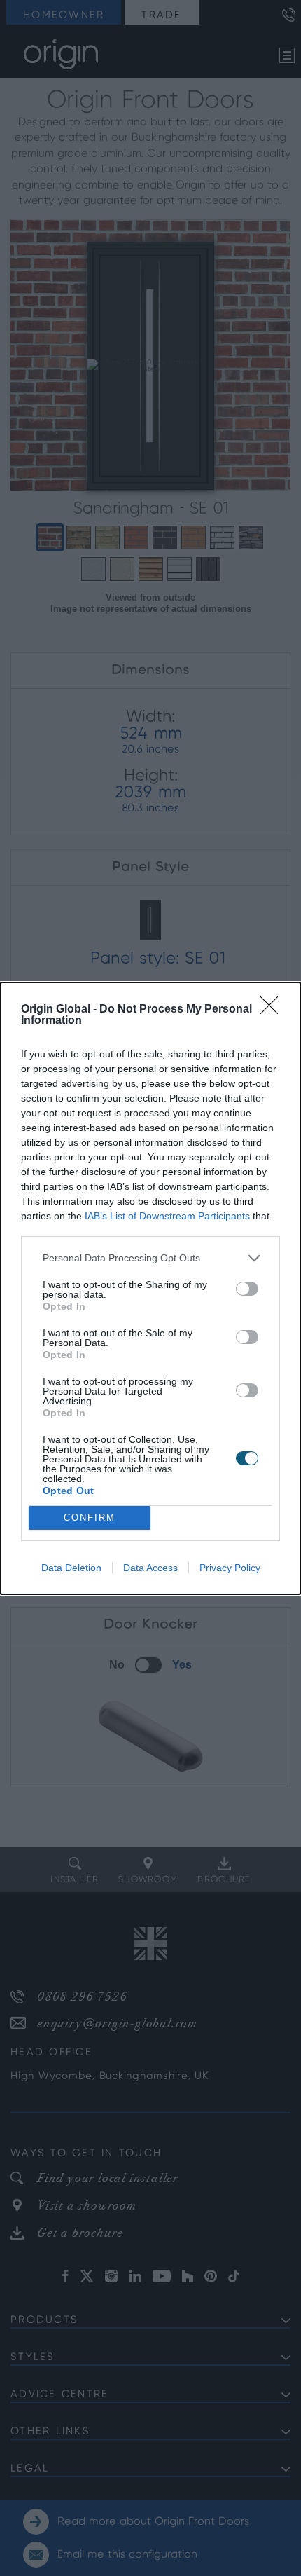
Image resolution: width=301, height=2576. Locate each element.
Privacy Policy (230, 1568)
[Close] (274, 1010)
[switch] (247, 1289)
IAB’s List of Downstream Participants (167, 1216)
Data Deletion (71, 1568)
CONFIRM (90, 1517)
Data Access (150, 1568)
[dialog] (150, 1288)
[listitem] (150, 1258)
